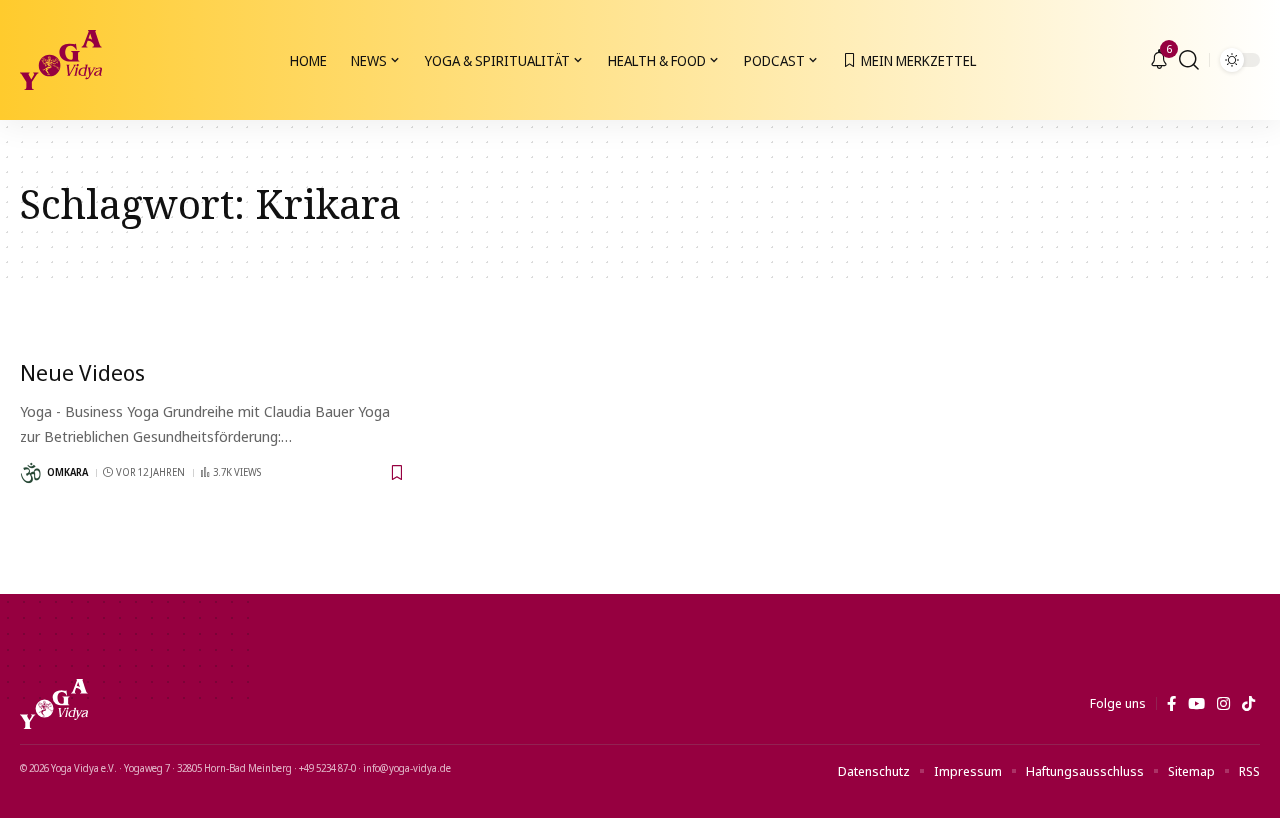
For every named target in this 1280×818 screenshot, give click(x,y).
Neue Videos (82, 372)
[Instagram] (1223, 704)
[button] (1189, 60)
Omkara (67, 472)
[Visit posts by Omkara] (31, 473)
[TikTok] (1248, 704)
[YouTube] (1196, 704)
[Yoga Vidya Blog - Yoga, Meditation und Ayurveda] (61, 60)
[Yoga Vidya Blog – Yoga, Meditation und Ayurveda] (54, 704)
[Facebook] (1171, 704)
